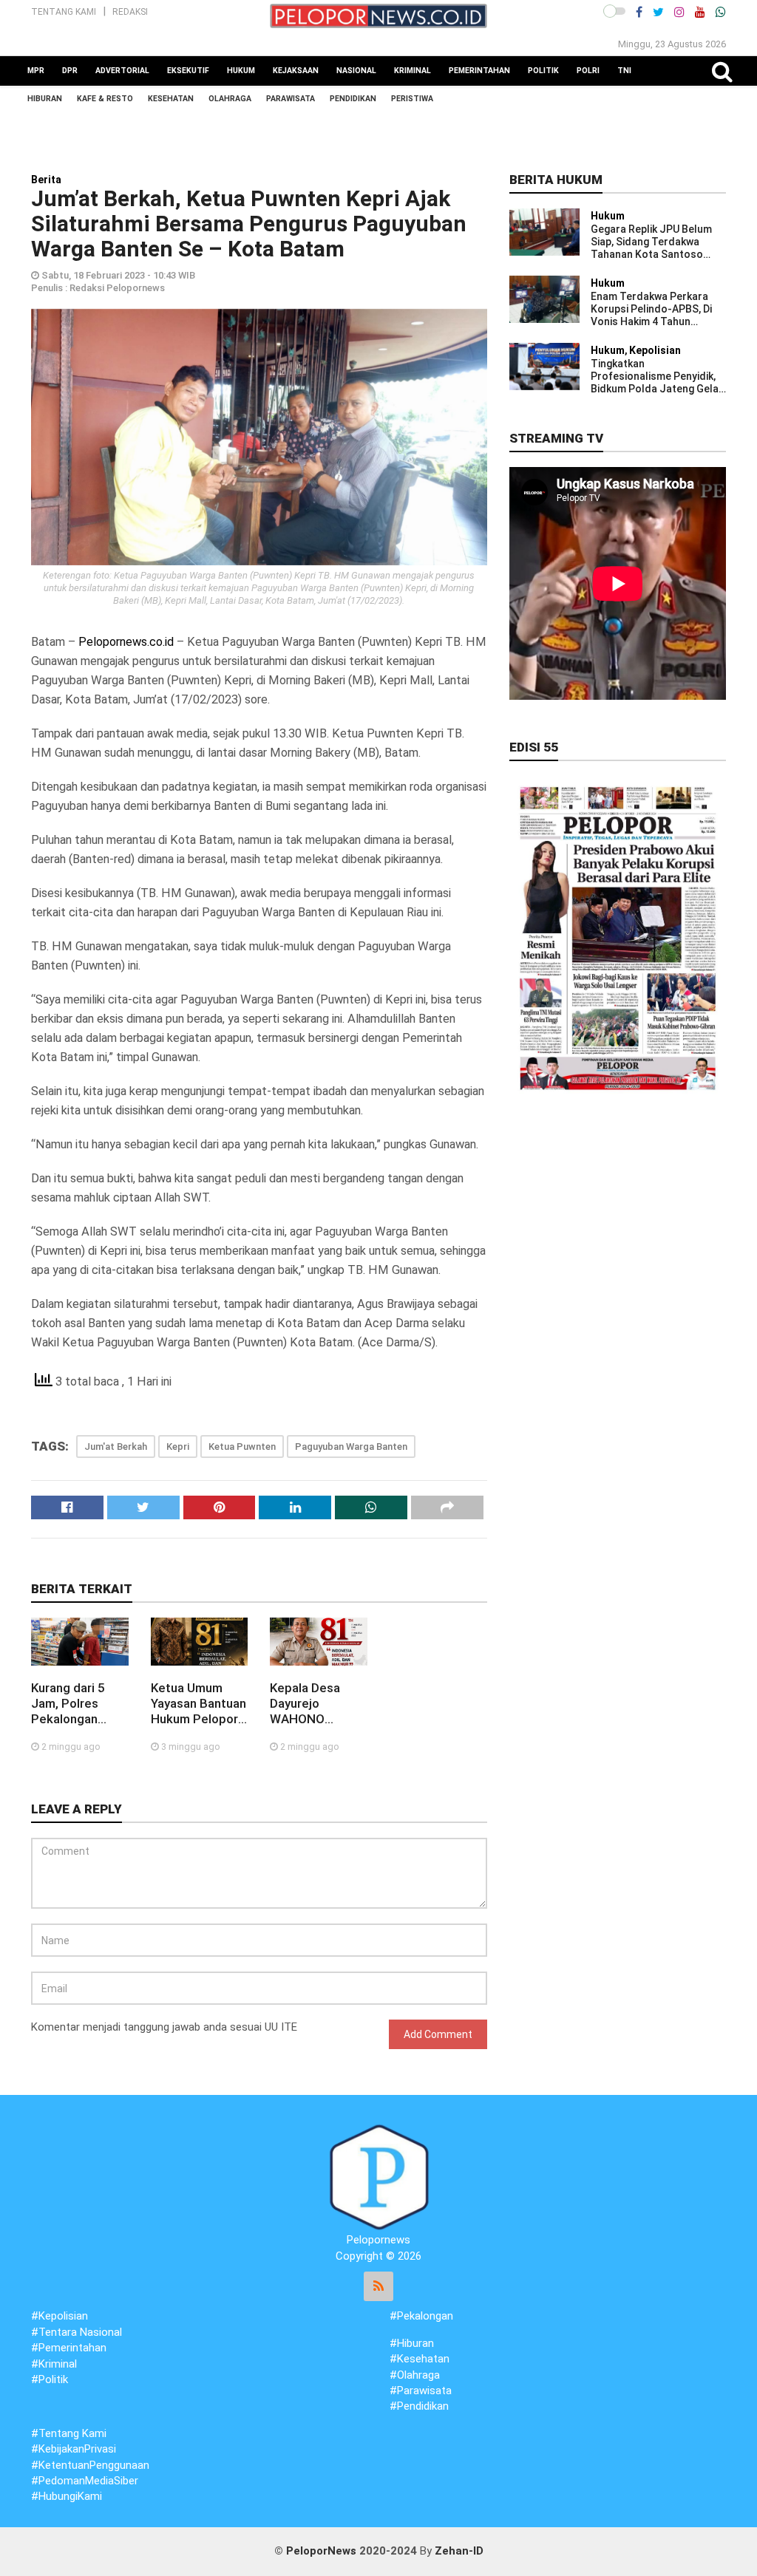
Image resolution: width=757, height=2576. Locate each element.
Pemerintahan (479, 71)
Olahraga (230, 99)
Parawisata (291, 99)
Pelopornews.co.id (126, 642)
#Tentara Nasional (77, 2332)
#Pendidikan (419, 2406)
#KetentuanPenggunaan (90, 2465)
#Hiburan (412, 2343)
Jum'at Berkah (116, 1447)
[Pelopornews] (378, 2177)
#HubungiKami (67, 2496)
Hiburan (45, 99)
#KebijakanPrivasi (74, 2449)
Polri (588, 71)
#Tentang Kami (69, 2433)
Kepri (178, 1447)
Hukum (241, 71)
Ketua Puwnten (242, 1447)
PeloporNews (321, 2551)
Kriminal (413, 71)
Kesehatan (171, 99)
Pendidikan (353, 99)
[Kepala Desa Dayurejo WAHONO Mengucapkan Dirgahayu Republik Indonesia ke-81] (319, 1641)
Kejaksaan (296, 71)
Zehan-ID (459, 2551)
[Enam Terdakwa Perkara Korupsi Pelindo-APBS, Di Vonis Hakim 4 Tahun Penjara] (544, 299)
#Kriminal (54, 2364)
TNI (624, 71)
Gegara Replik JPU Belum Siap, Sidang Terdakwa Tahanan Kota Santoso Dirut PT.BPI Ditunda (651, 242)
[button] (614, 11)
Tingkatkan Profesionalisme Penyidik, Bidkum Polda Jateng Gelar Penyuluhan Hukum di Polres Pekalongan (657, 376)
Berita (46, 180)
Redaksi (130, 12)
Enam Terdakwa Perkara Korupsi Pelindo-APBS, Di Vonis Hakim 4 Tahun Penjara (651, 309)
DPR (70, 71)
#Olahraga (415, 2375)
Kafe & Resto (105, 99)
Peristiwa (412, 99)
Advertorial (122, 71)
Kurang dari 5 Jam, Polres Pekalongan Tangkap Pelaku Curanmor (77, 1704)
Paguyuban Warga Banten (351, 1447)
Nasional (356, 71)
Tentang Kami (64, 12)
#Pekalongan (421, 2316)
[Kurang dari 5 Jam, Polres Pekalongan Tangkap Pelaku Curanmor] (80, 1641)
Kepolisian (655, 350)
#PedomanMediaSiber (85, 2481)
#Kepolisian (60, 2316)
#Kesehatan (420, 2359)
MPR (36, 71)
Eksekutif (188, 71)
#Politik (50, 2379)
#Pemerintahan (69, 2348)
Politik (543, 71)
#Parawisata (421, 2391)
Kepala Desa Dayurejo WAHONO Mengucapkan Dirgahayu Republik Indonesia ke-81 (315, 1704)
